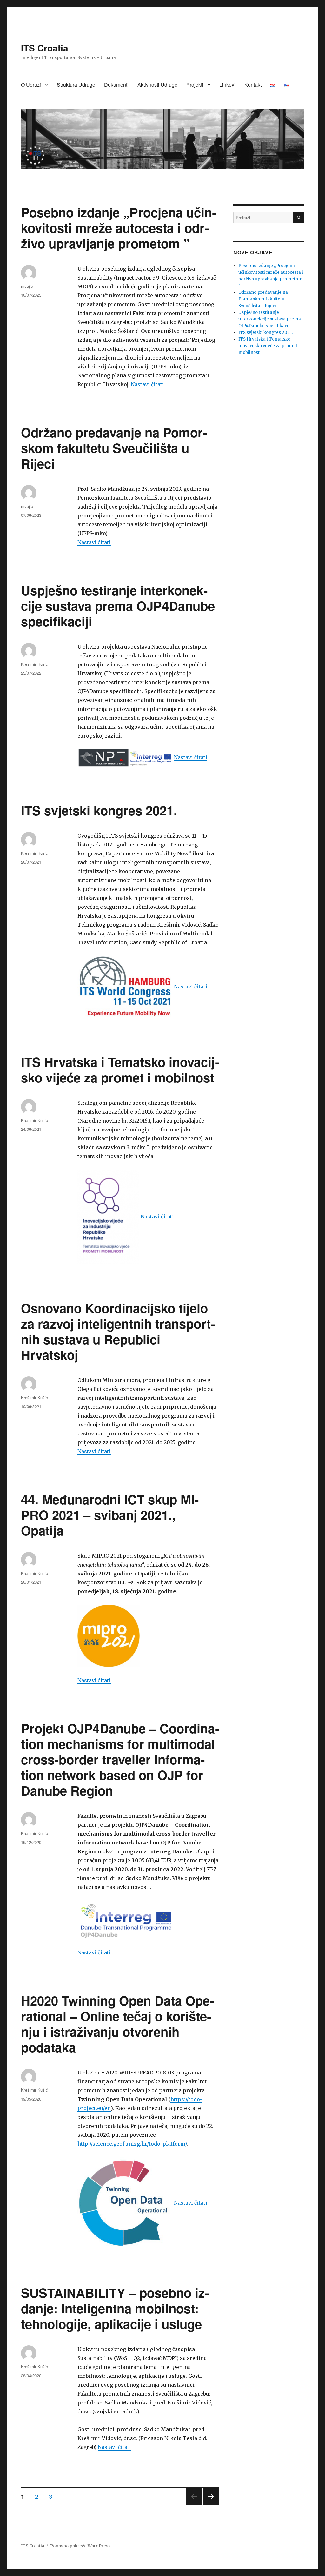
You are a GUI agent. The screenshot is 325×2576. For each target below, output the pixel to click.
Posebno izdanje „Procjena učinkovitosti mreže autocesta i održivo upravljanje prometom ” (119, 228)
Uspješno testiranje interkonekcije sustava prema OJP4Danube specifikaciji (118, 606)
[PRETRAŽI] (298, 218)
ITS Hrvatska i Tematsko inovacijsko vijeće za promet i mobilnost (120, 1069)
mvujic (27, 286)
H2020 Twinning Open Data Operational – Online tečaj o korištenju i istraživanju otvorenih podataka (117, 2024)
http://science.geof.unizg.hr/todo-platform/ (132, 2144)
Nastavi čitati (147, 384)
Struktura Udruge (76, 85)
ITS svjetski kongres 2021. (99, 810)
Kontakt (253, 85)
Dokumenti (116, 85)
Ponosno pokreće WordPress (80, 2546)
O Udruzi (31, 85)
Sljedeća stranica (211, 2504)
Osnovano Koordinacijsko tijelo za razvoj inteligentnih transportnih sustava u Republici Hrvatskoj (118, 1331)
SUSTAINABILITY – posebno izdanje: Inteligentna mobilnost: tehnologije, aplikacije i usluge (115, 2308)
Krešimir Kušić (34, 664)
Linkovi (227, 85)
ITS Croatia (45, 48)
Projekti (195, 85)
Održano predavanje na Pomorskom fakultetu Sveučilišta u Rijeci (114, 448)
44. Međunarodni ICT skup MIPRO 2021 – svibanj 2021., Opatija (110, 1515)
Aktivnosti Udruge (157, 85)
